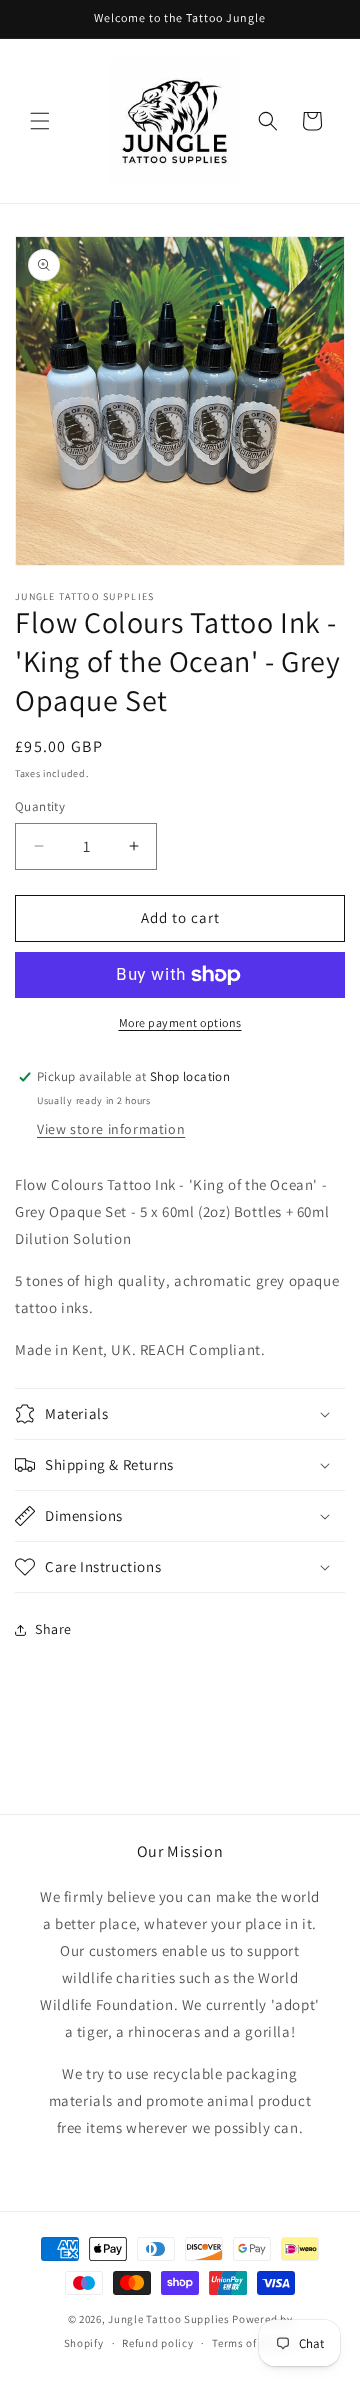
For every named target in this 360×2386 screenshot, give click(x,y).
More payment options (180, 1022)
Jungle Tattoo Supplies (168, 2319)
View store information (111, 1129)
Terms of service (254, 2343)
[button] (40, 121)
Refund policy (157, 2343)
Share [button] (53, 1629)
